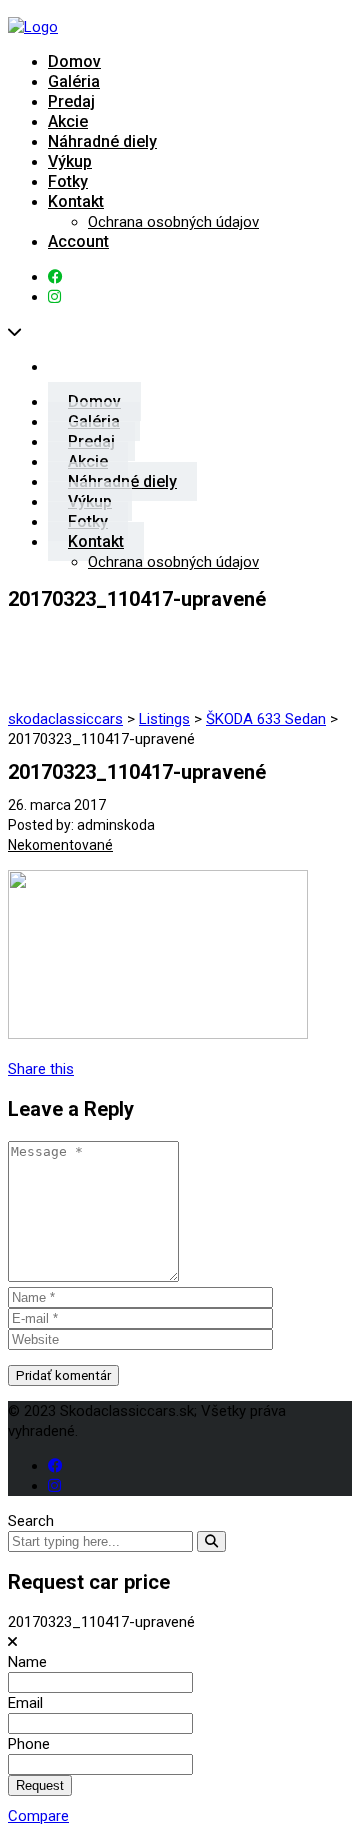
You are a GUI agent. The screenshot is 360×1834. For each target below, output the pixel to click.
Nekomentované (60, 845)
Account (78, 241)
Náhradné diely (102, 141)
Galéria (74, 81)
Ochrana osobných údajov (173, 222)
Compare (38, 1816)
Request (40, 1785)
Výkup (70, 161)
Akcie (68, 121)
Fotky (68, 181)
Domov (74, 61)
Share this (41, 1069)
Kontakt (76, 201)
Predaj (71, 101)
